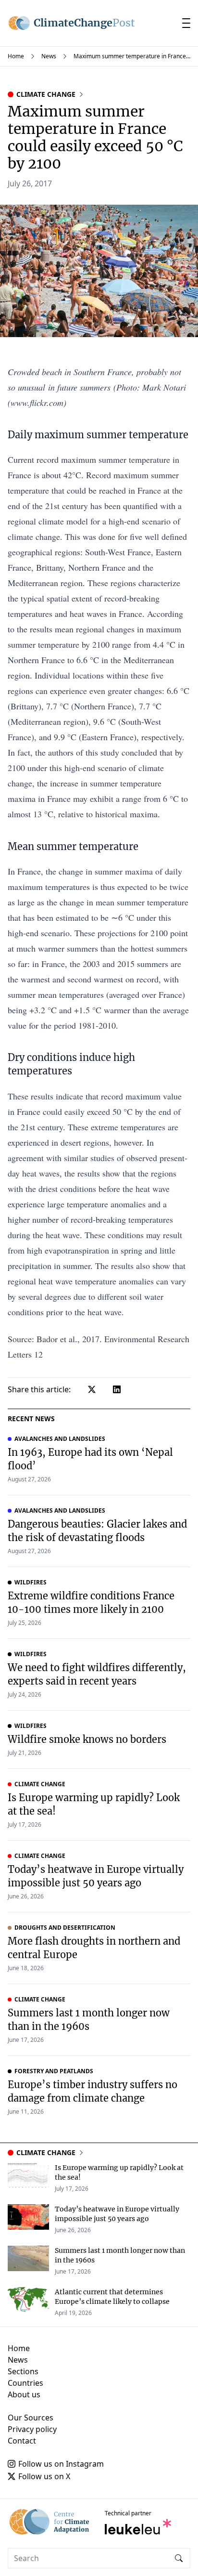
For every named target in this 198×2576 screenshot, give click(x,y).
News (49, 56)
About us (24, 2394)
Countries (25, 2383)
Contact (22, 2441)
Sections (23, 2371)
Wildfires (31, 1582)
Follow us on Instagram (61, 2464)
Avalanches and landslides (60, 1439)
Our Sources (31, 2418)
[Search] (179, 2558)
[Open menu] (186, 23)
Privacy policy (32, 2429)
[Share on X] (92, 1389)
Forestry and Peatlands (54, 2071)
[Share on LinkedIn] (117, 1389)
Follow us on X (44, 2476)
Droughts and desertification (65, 1928)
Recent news (31, 1419)
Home (16, 56)
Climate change (46, 94)
